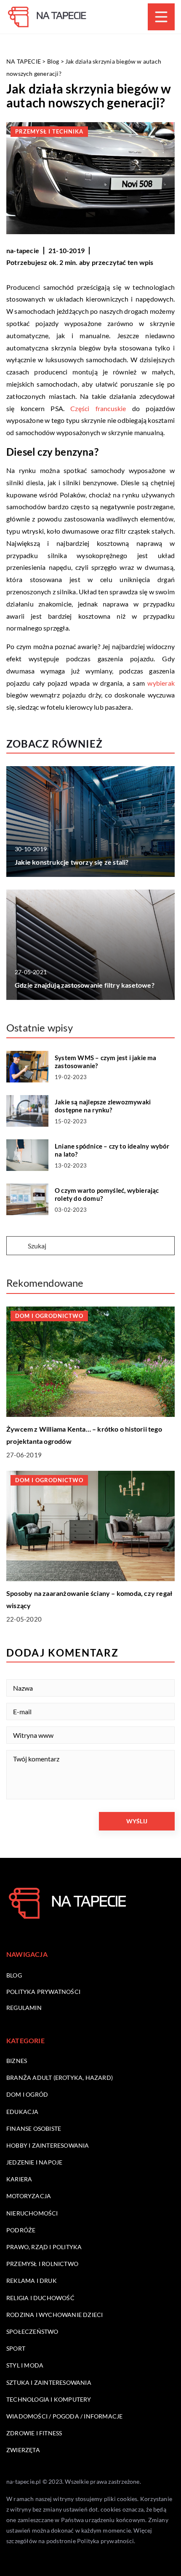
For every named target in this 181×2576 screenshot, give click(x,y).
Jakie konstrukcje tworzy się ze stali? (72, 862)
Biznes (17, 2061)
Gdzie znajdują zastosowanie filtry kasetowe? (85, 985)
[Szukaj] (16, 1246)
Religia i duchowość (40, 2298)
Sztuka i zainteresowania (49, 2382)
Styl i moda (25, 2365)
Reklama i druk (32, 2281)
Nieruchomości (32, 2213)
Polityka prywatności (43, 1992)
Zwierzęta (23, 2450)
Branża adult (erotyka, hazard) (60, 2078)
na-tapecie (23, 250)
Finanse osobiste (34, 2128)
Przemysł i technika (49, 131)
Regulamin (24, 2008)
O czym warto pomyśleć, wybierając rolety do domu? (107, 1194)
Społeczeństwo (32, 2331)
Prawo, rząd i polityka (44, 2247)
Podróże (21, 2230)
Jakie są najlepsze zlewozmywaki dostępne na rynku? (103, 1106)
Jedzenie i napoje (34, 2162)
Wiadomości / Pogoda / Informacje (64, 2416)
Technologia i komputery (49, 2399)
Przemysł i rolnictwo (42, 2264)
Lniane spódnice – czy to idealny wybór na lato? (112, 1150)
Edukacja (23, 2112)
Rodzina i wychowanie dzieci (55, 2315)
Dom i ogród (27, 2094)
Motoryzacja (29, 2196)
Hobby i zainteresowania (48, 2145)
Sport (16, 2348)
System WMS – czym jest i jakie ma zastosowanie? (106, 1062)
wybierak (161, 683)
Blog (14, 1975)
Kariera (19, 2179)
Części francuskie (98, 408)
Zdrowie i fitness (34, 2433)
